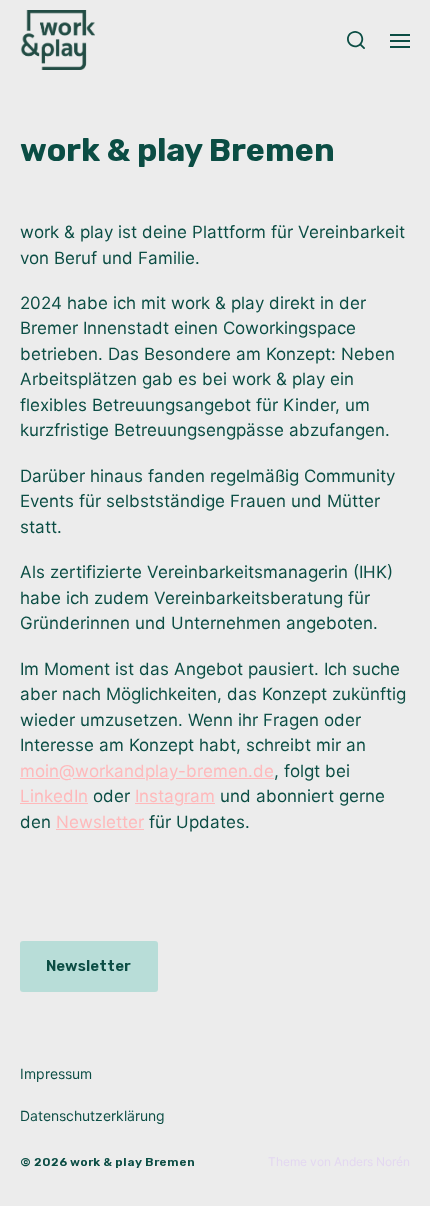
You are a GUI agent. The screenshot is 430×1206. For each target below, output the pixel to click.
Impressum (56, 1073)
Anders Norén (372, 1161)
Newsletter (100, 822)
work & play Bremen (132, 1162)
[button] (356, 40)
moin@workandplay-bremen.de (147, 771)
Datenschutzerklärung (92, 1115)
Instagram (175, 796)
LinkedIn (54, 796)
